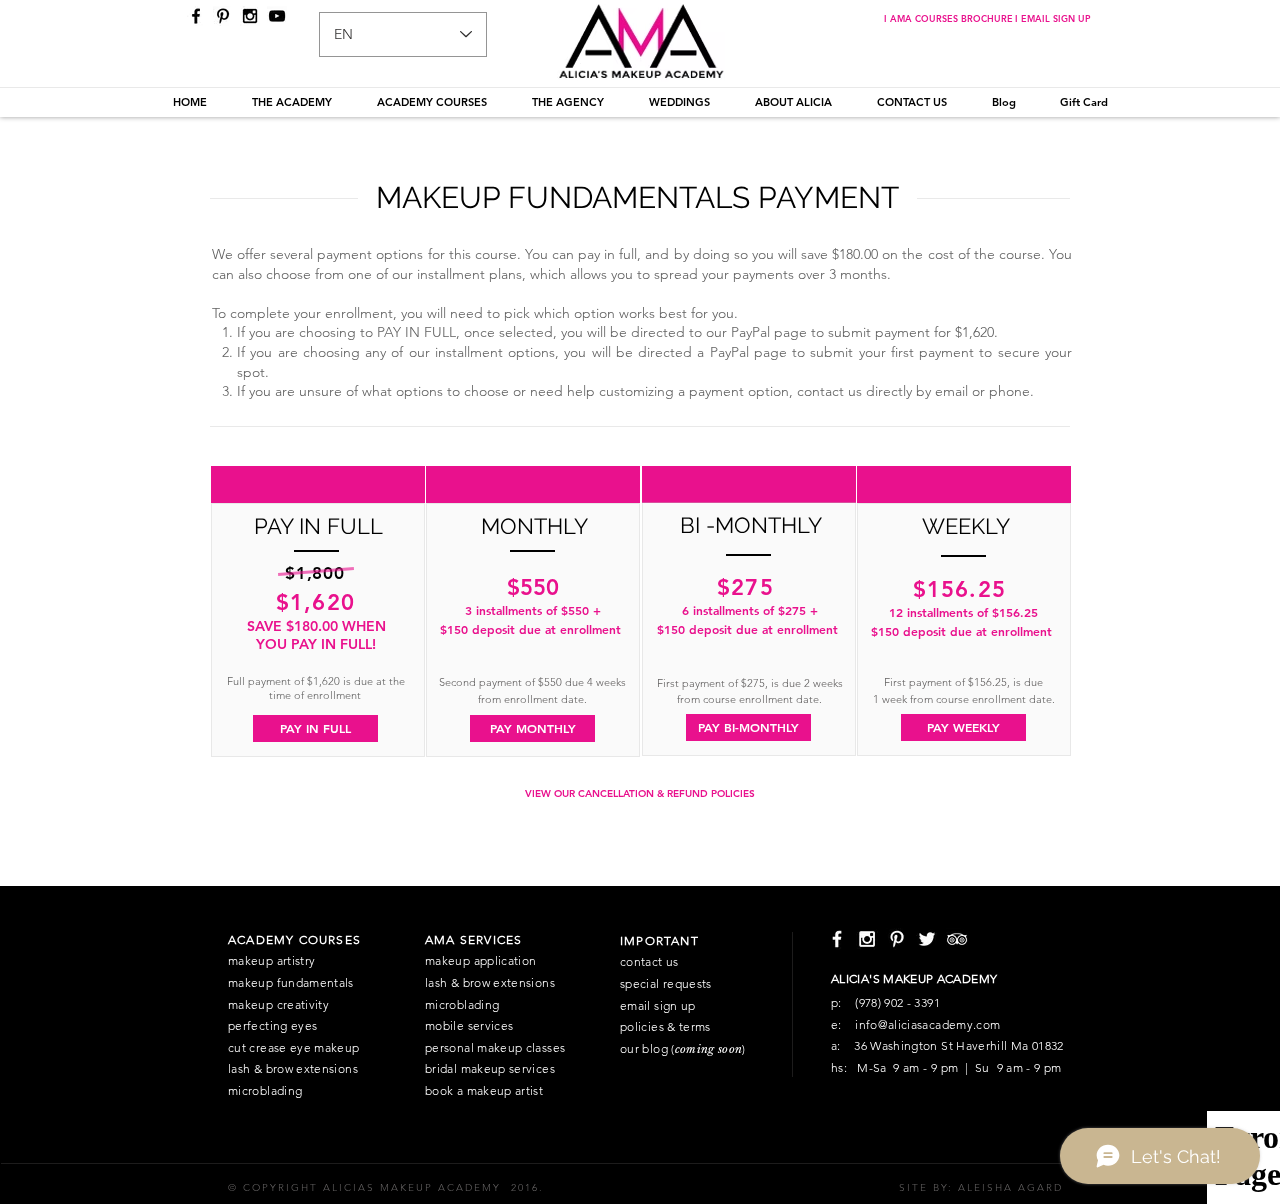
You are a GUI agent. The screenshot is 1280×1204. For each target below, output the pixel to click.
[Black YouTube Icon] (277, 16)
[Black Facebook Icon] (196, 16)
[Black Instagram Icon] (250, 16)
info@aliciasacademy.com (927, 1024)
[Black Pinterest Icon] (223, 16)
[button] (291, 102)
